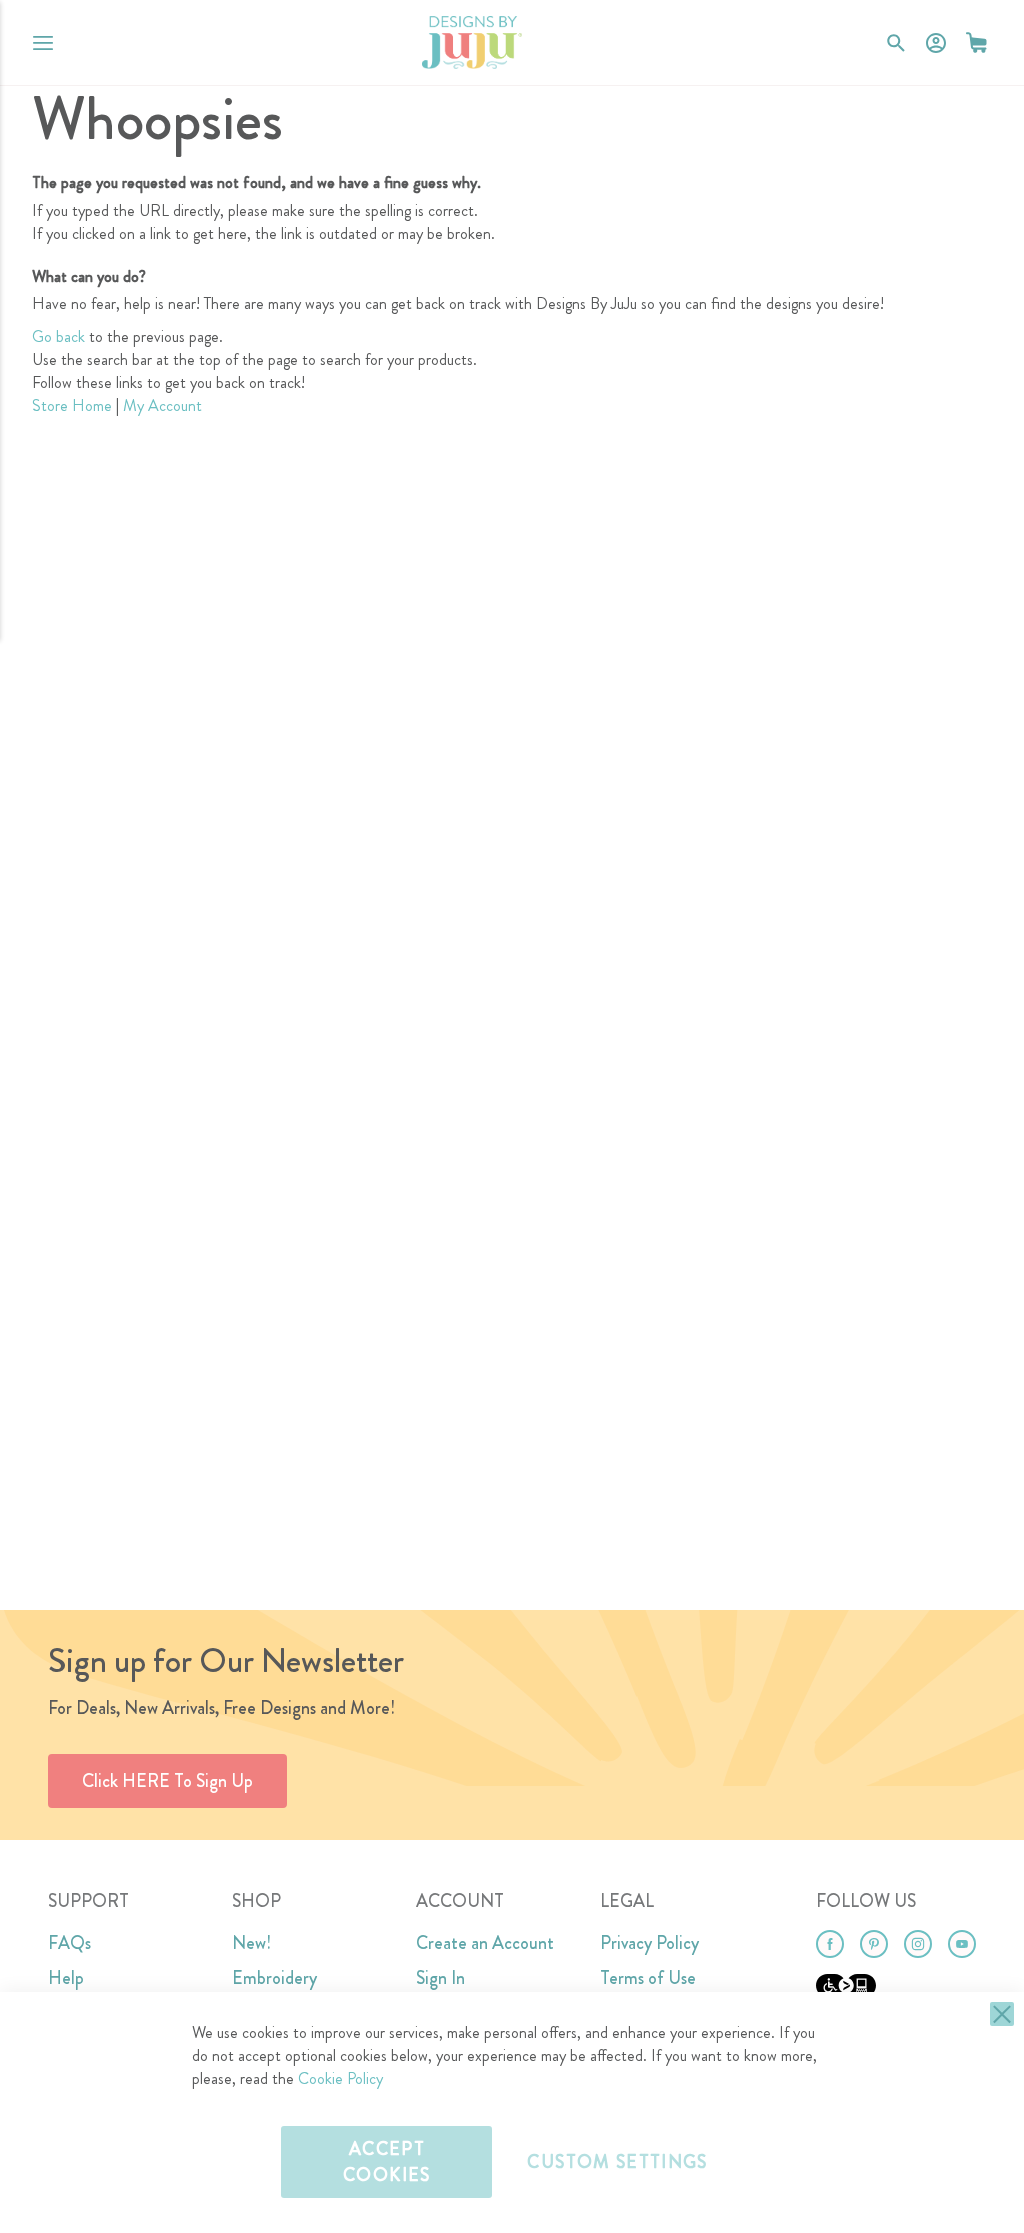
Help (66, 1978)
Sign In (440, 1978)
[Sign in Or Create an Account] (936, 43)
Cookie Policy (340, 2078)
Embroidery (274, 1978)
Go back (58, 336)
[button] (976, 42)
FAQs (69, 1943)
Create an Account (485, 1943)
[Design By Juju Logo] (471, 42)
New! (251, 1943)
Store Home (72, 405)
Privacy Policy (649, 1943)
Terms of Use (648, 1978)
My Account (162, 405)
